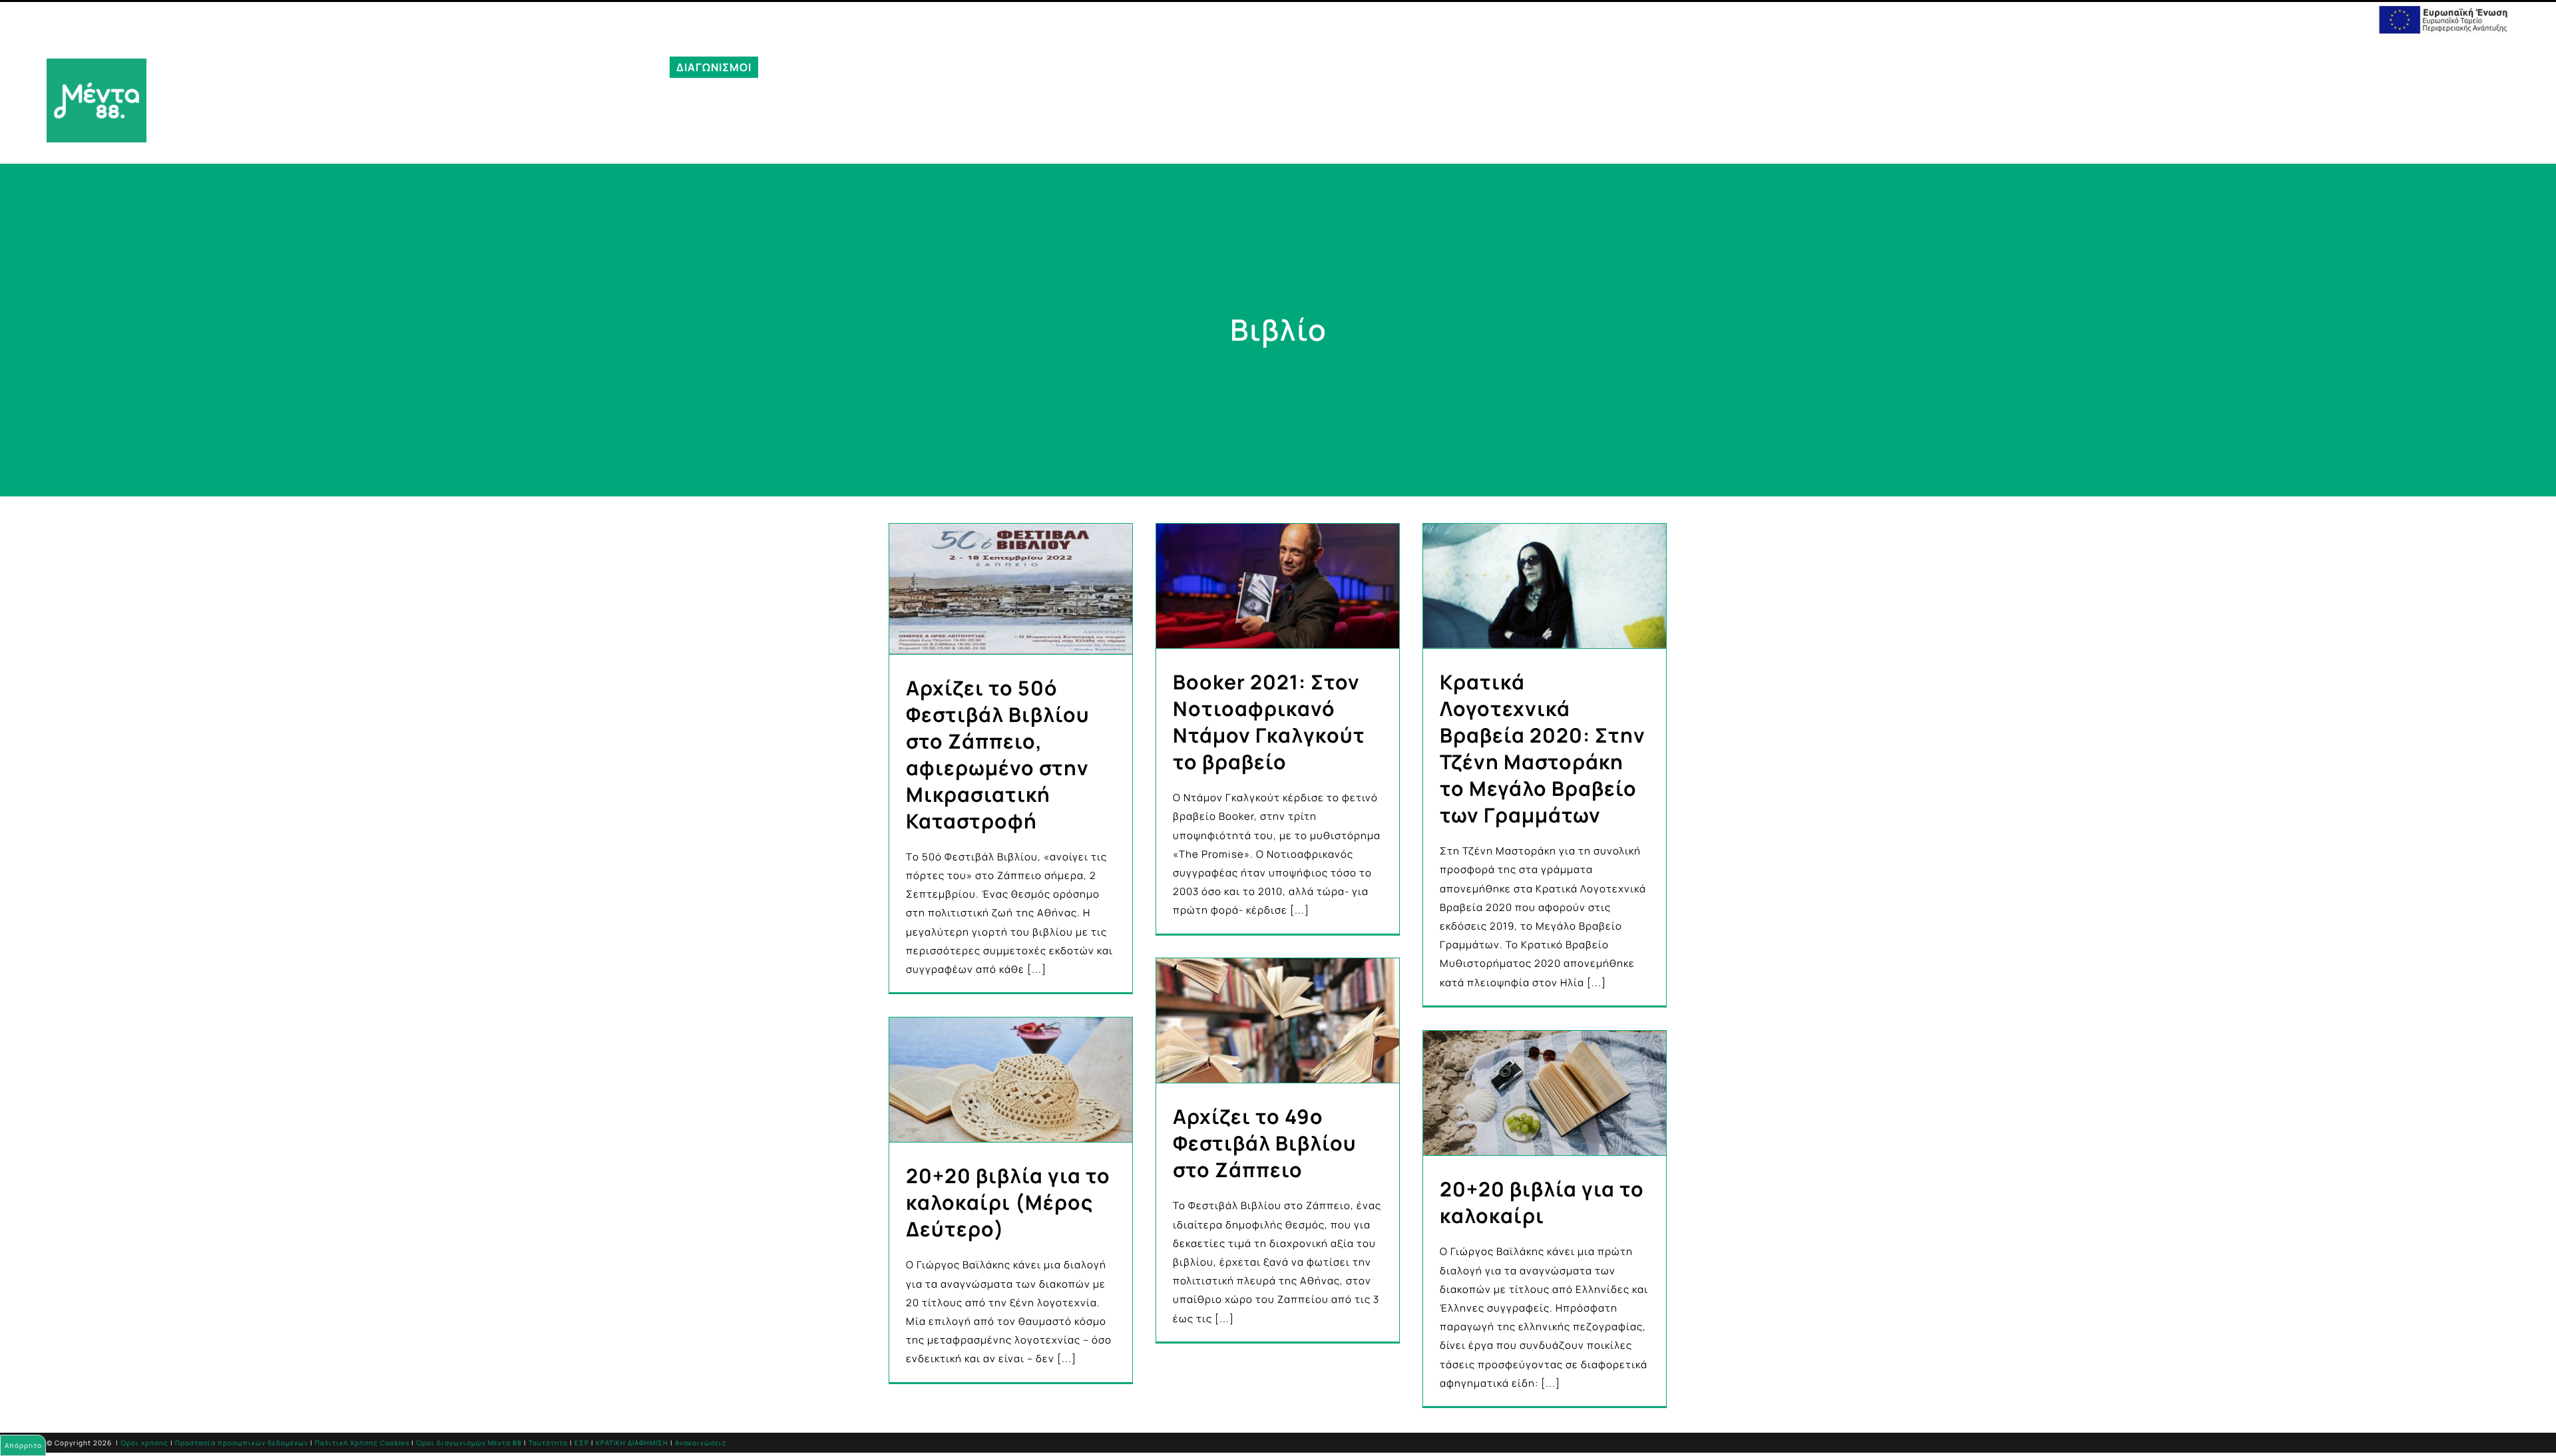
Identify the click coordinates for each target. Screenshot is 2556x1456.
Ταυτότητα (548, 1443)
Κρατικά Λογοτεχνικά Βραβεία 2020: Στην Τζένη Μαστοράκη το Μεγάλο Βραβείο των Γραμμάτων (1543, 748)
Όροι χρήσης (144, 1443)
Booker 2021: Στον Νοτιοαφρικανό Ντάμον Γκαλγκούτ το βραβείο (1269, 722)
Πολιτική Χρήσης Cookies (362, 1443)
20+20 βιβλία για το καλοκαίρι (1542, 1202)
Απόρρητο (23, 1445)
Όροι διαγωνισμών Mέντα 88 (469, 1443)
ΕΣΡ (582, 1443)
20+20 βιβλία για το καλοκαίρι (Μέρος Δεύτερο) (1008, 1202)
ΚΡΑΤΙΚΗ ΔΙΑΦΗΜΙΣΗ (632, 1443)
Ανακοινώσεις (701, 1443)
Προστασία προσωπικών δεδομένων (242, 1443)
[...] (1037, 969)
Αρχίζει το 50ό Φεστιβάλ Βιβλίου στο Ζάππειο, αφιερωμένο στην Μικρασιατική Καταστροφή (998, 754)
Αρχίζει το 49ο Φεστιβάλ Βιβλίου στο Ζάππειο (1265, 1143)
